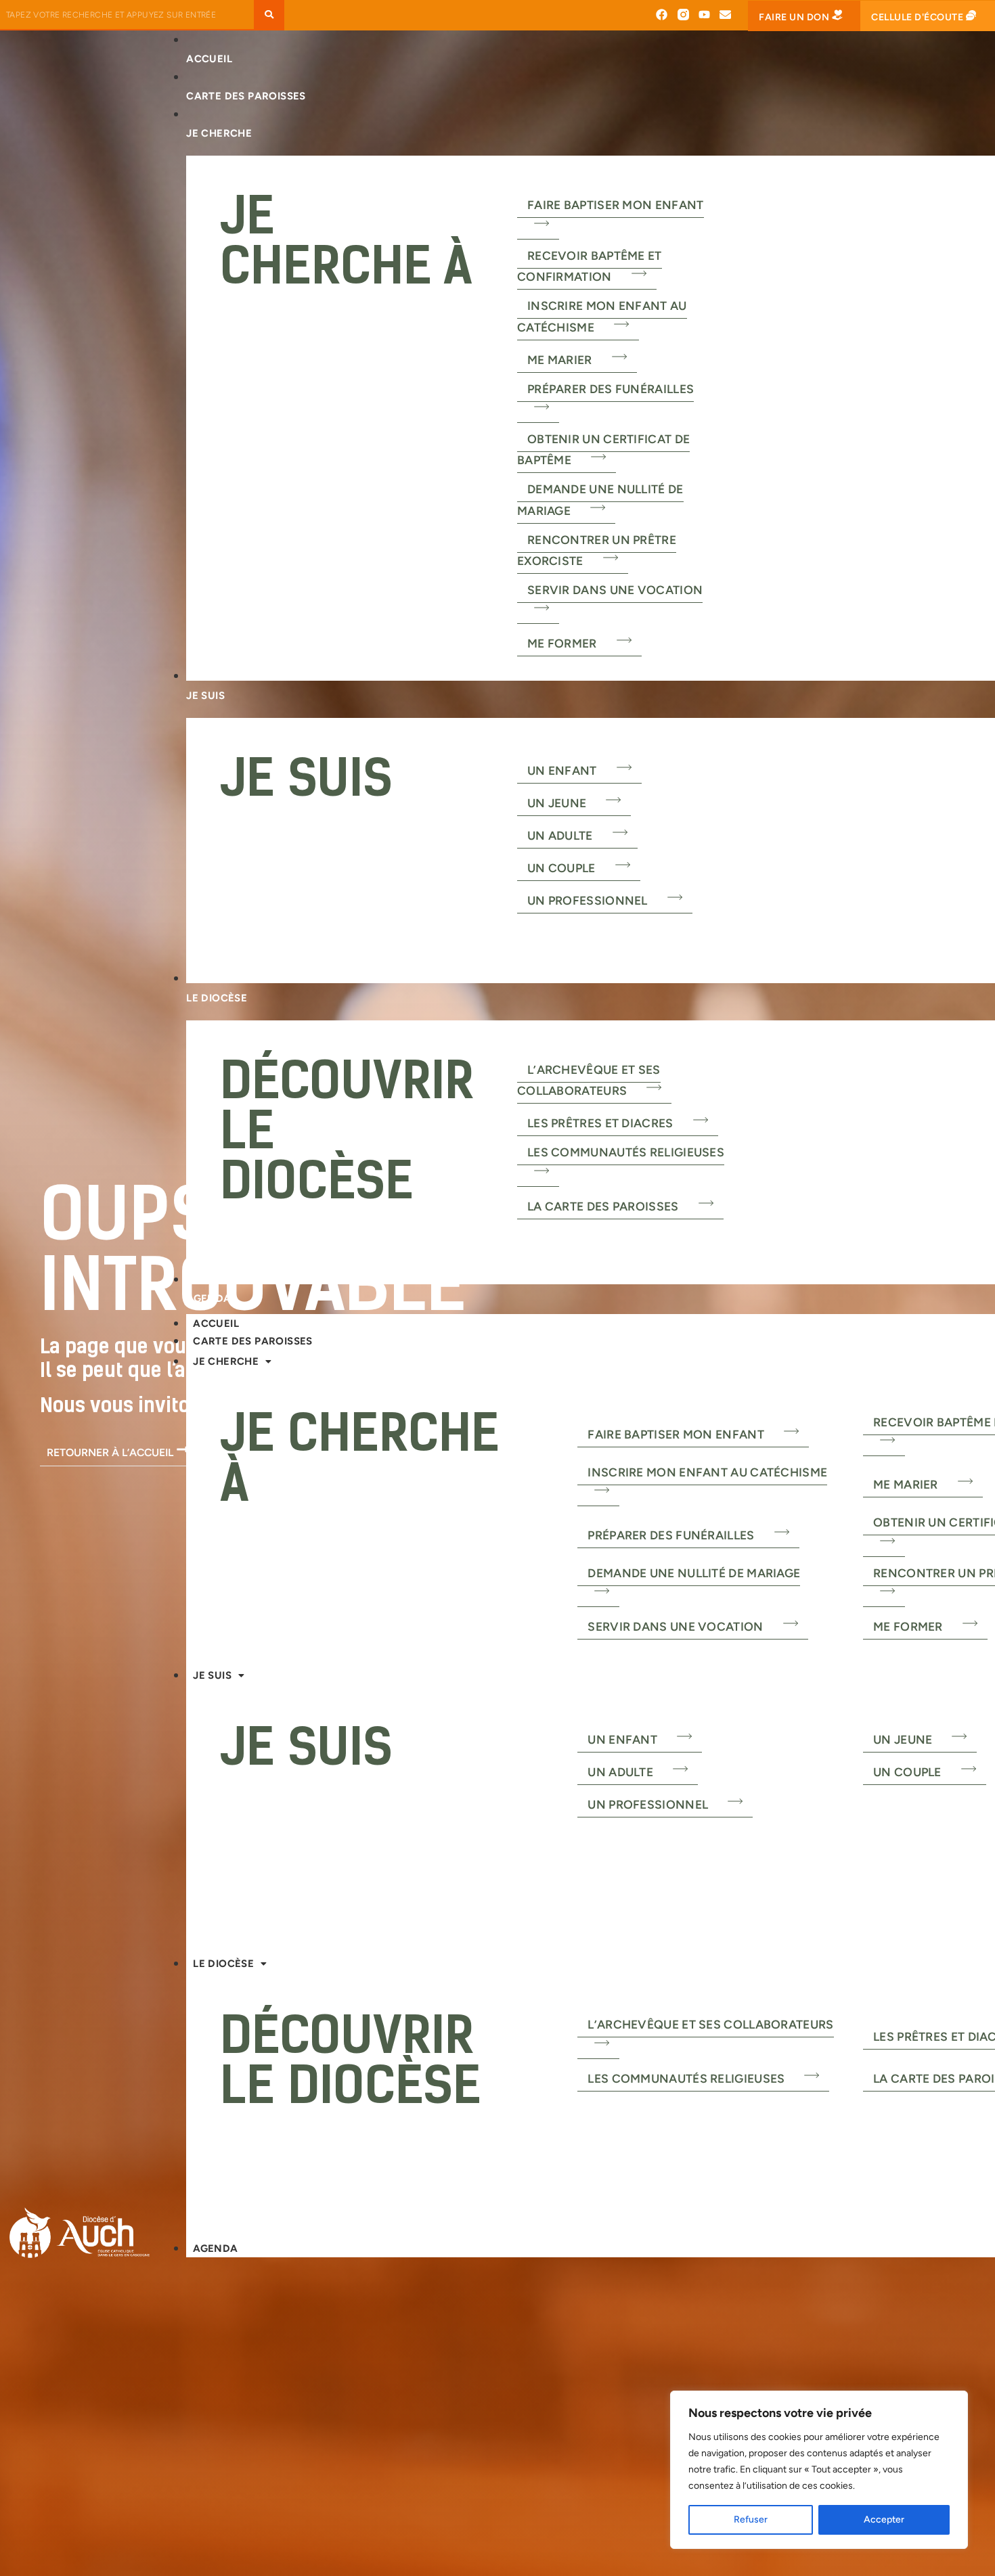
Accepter (884, 2519)
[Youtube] (704, 15)
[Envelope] (725, 15)
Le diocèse (223, 1964)
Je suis (212, 1675)
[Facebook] (662, 15)
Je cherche (226, 1361)
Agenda (215, 2249)
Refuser (751, 2519)
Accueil (216, 1324)
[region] (819, 2470)
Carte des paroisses (253, 1341)
